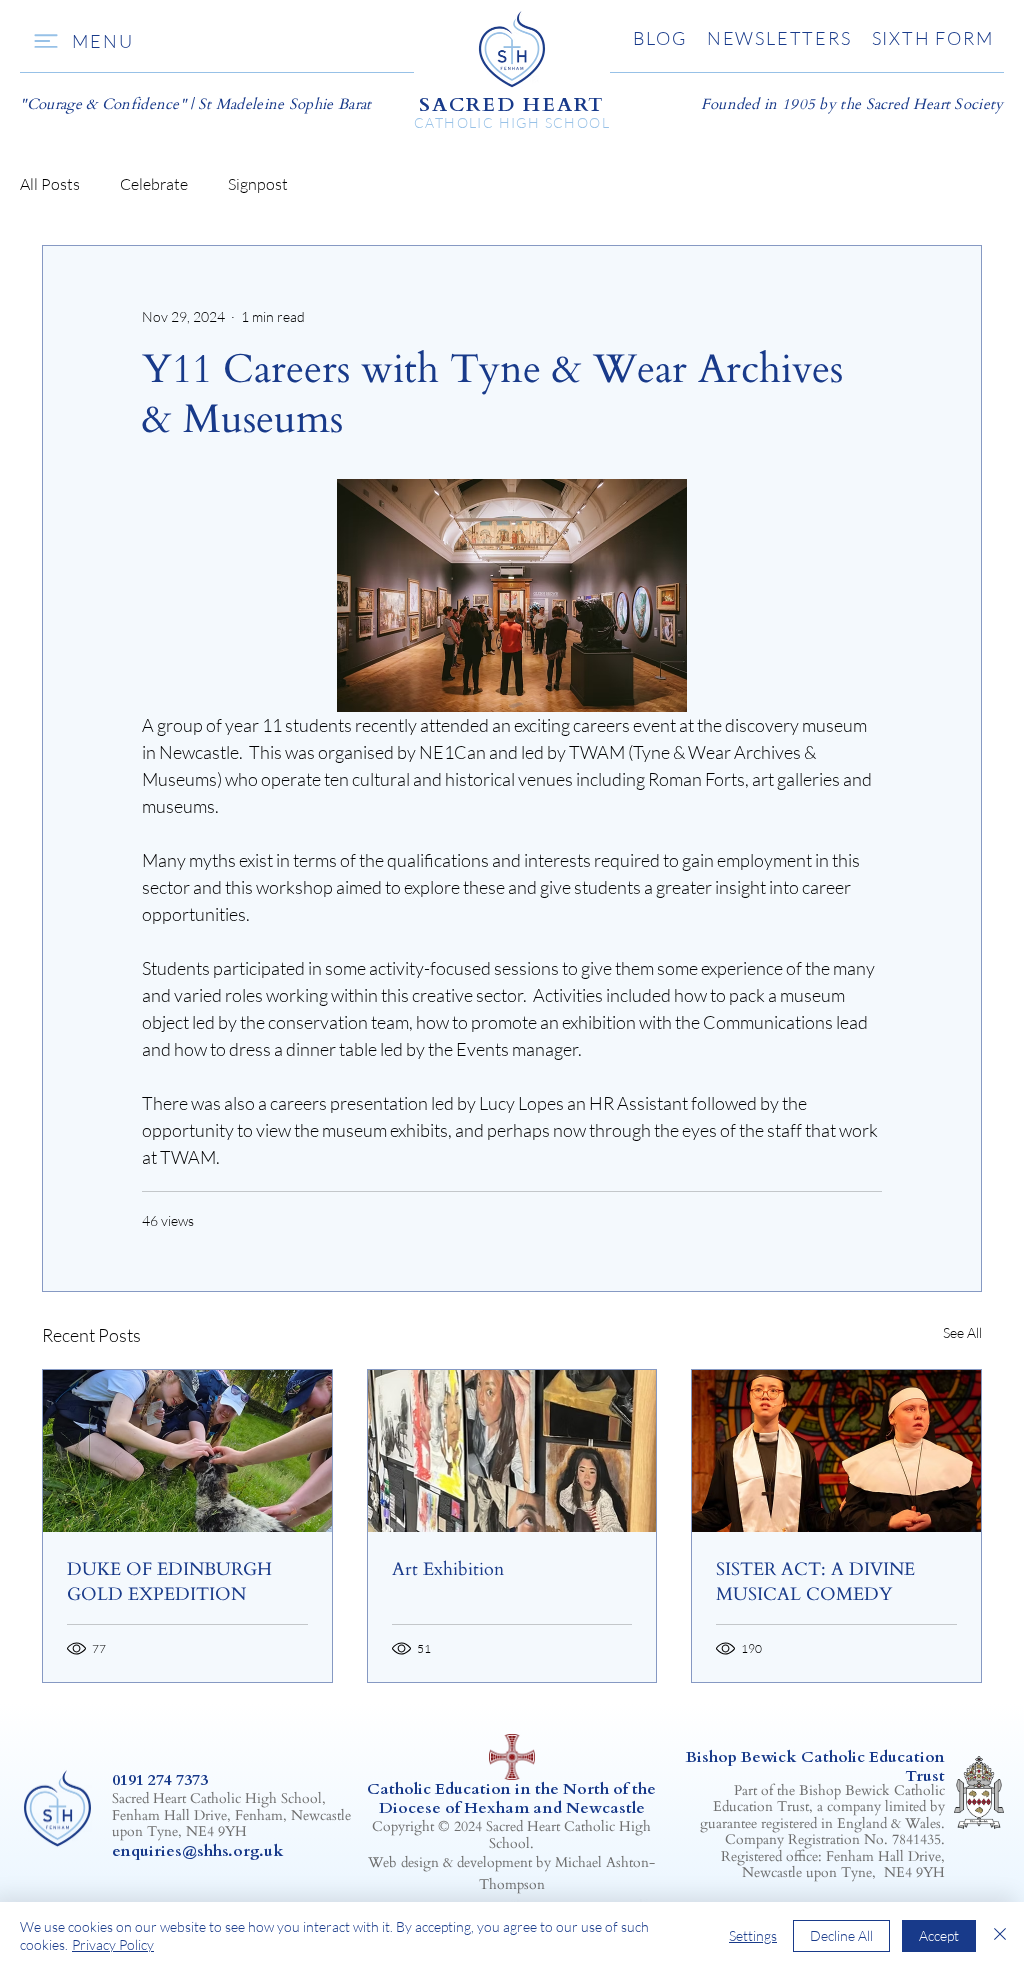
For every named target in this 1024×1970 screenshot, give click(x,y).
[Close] (1000, 1936)
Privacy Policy (113, 1944)
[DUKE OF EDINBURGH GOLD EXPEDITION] (187, 1451)
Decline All (841, 1935)
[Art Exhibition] (512, 1451)
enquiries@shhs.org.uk (198, 1851)
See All (962, 1332)
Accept (939, 1935)
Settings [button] (753, 1935)
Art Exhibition (448, 1569)
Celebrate (154, 184)
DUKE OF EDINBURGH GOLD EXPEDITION (169, 1582)
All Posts (50, 184)
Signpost (258, 184)
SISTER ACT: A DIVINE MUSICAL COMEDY (815, 1582)
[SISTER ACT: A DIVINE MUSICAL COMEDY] (836, 1451)
